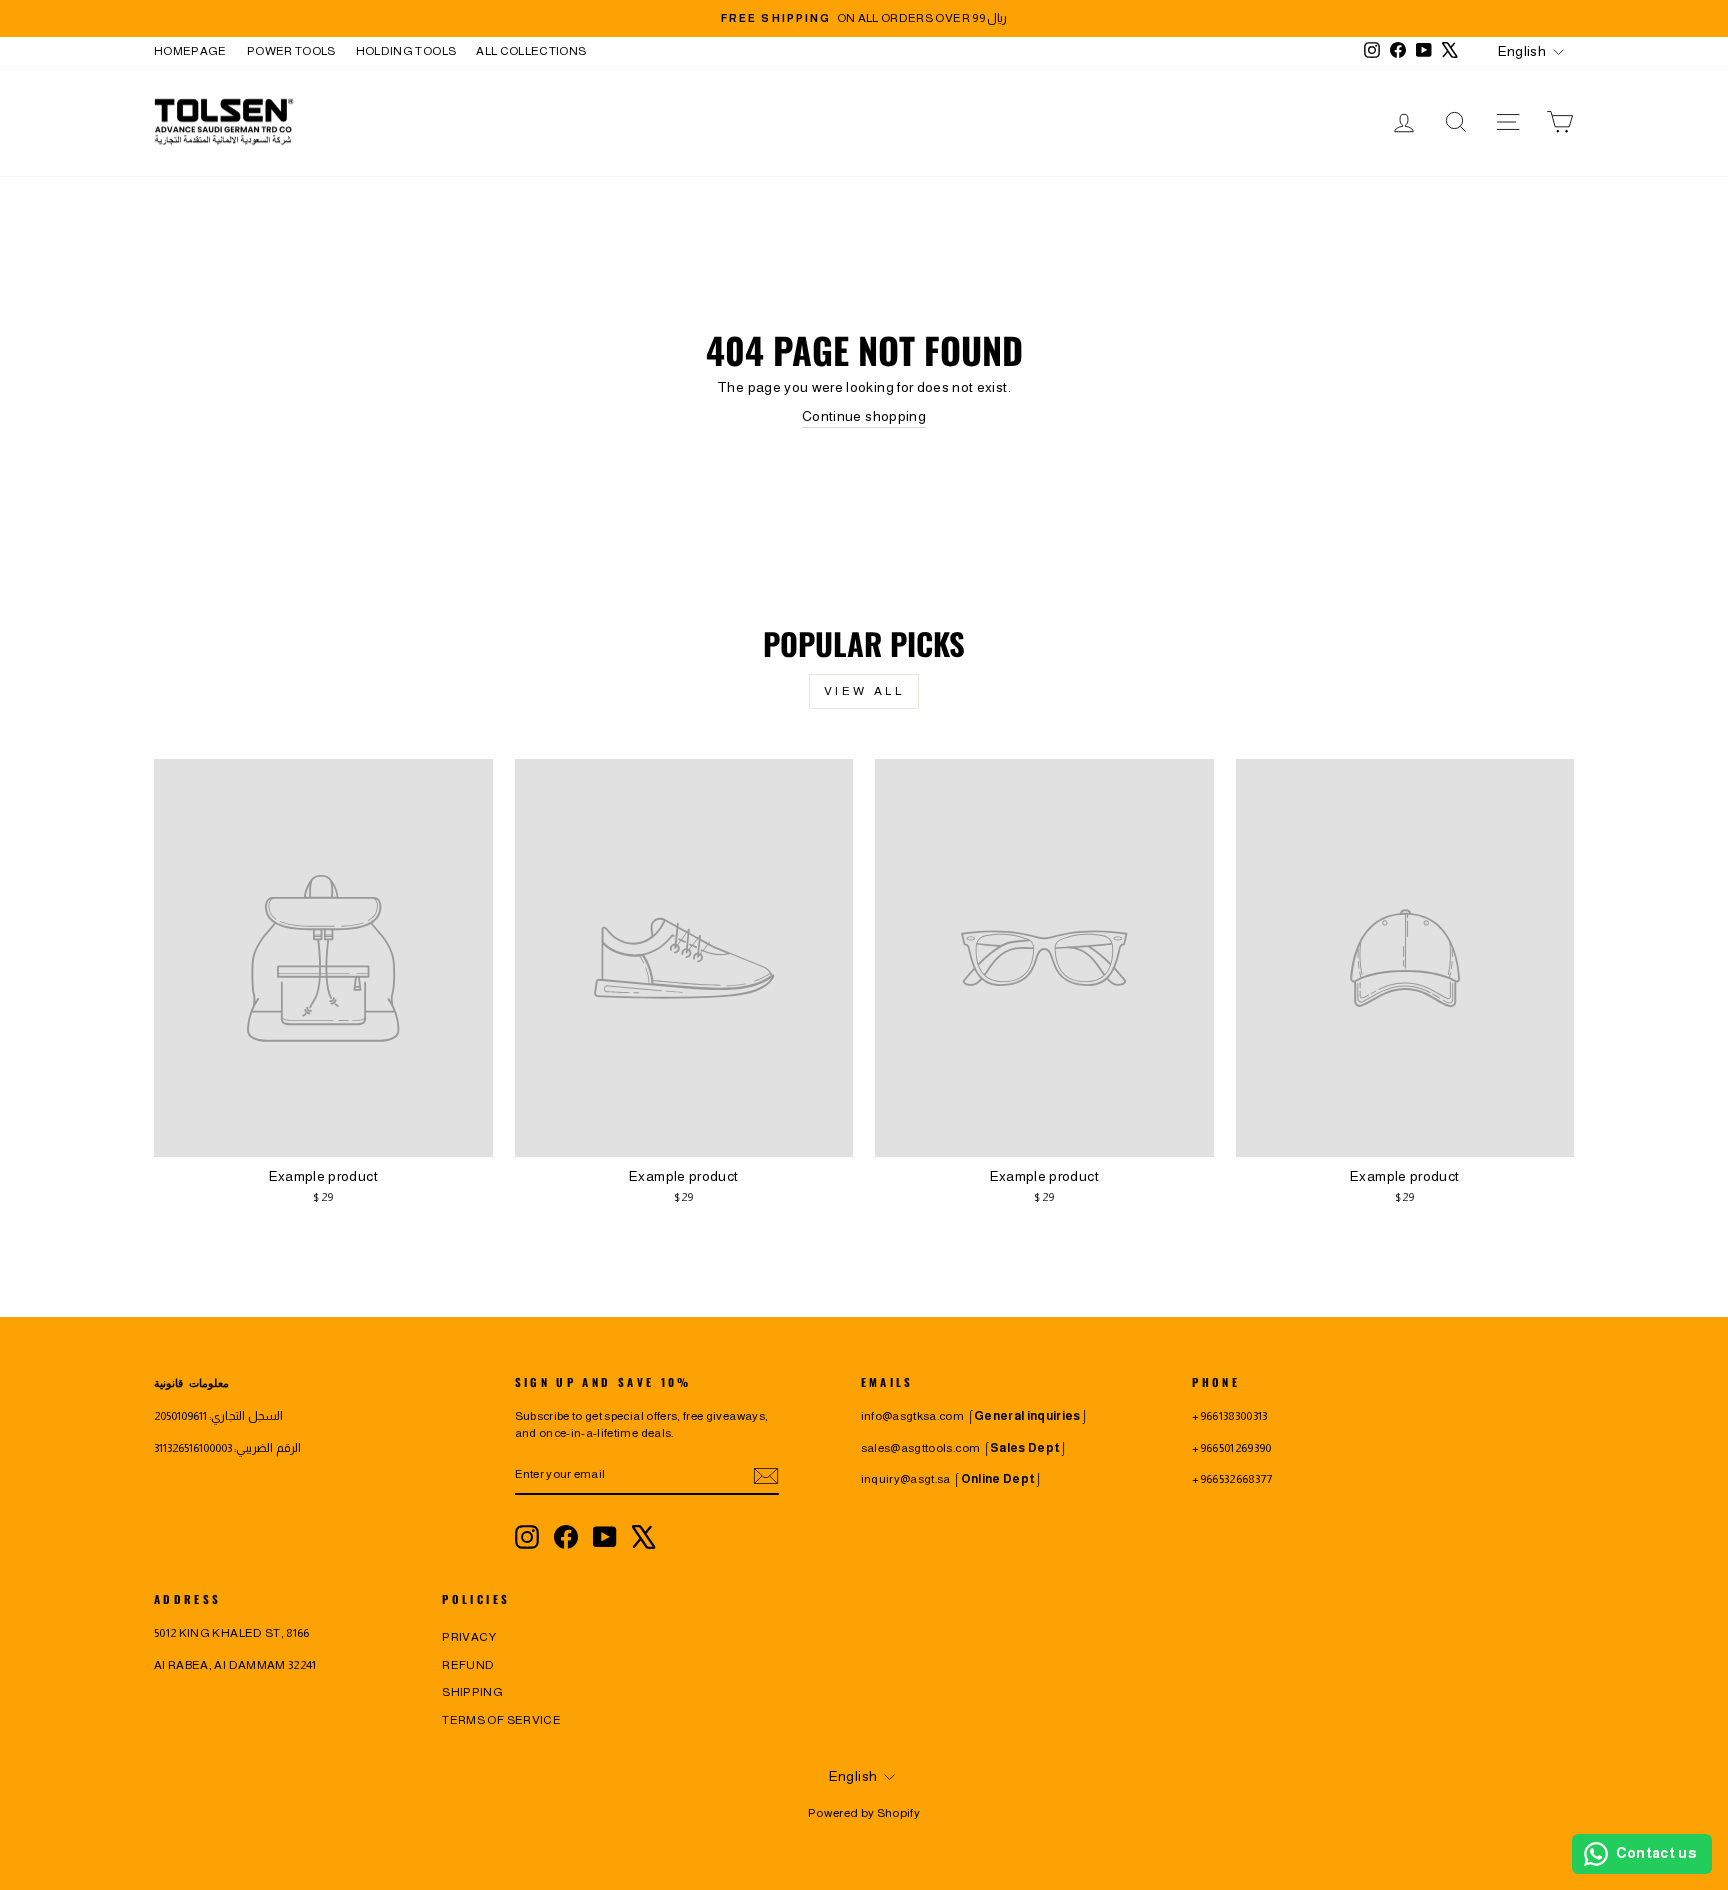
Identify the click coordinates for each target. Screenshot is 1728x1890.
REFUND (468, 1665)
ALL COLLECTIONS (531, 51)
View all (864, 691)
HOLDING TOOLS (406, 51)
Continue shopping (864, 416)
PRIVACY (469, 1637)
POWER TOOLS (291, 51)
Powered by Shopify (864, 1813)
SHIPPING (472, 1692)
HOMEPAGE (190, 51)
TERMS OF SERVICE (501, 1720)
